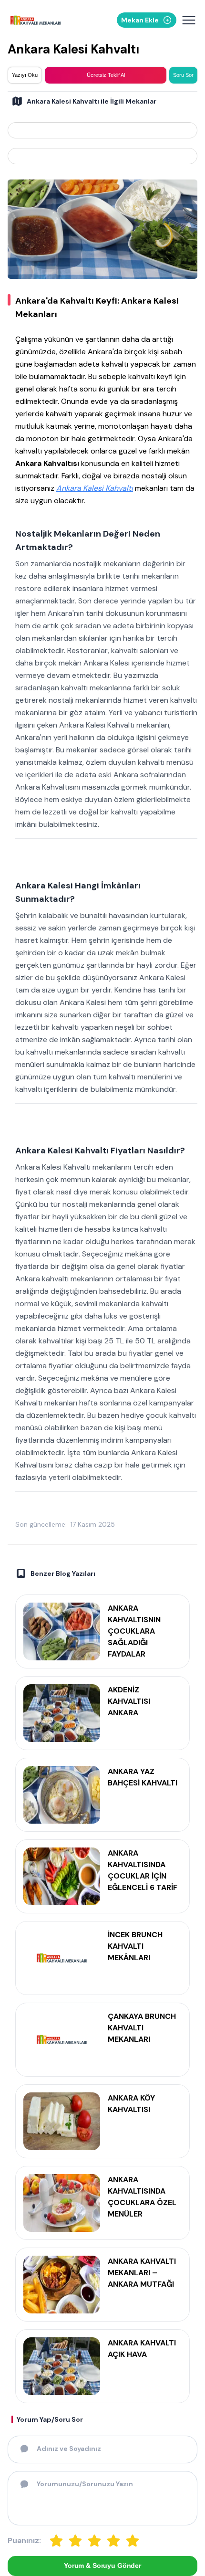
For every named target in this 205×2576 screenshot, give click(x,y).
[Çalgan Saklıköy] (102, 156)
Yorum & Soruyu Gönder (102, 2565)
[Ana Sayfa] (36, 20)
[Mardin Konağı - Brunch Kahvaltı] (102, 130)
